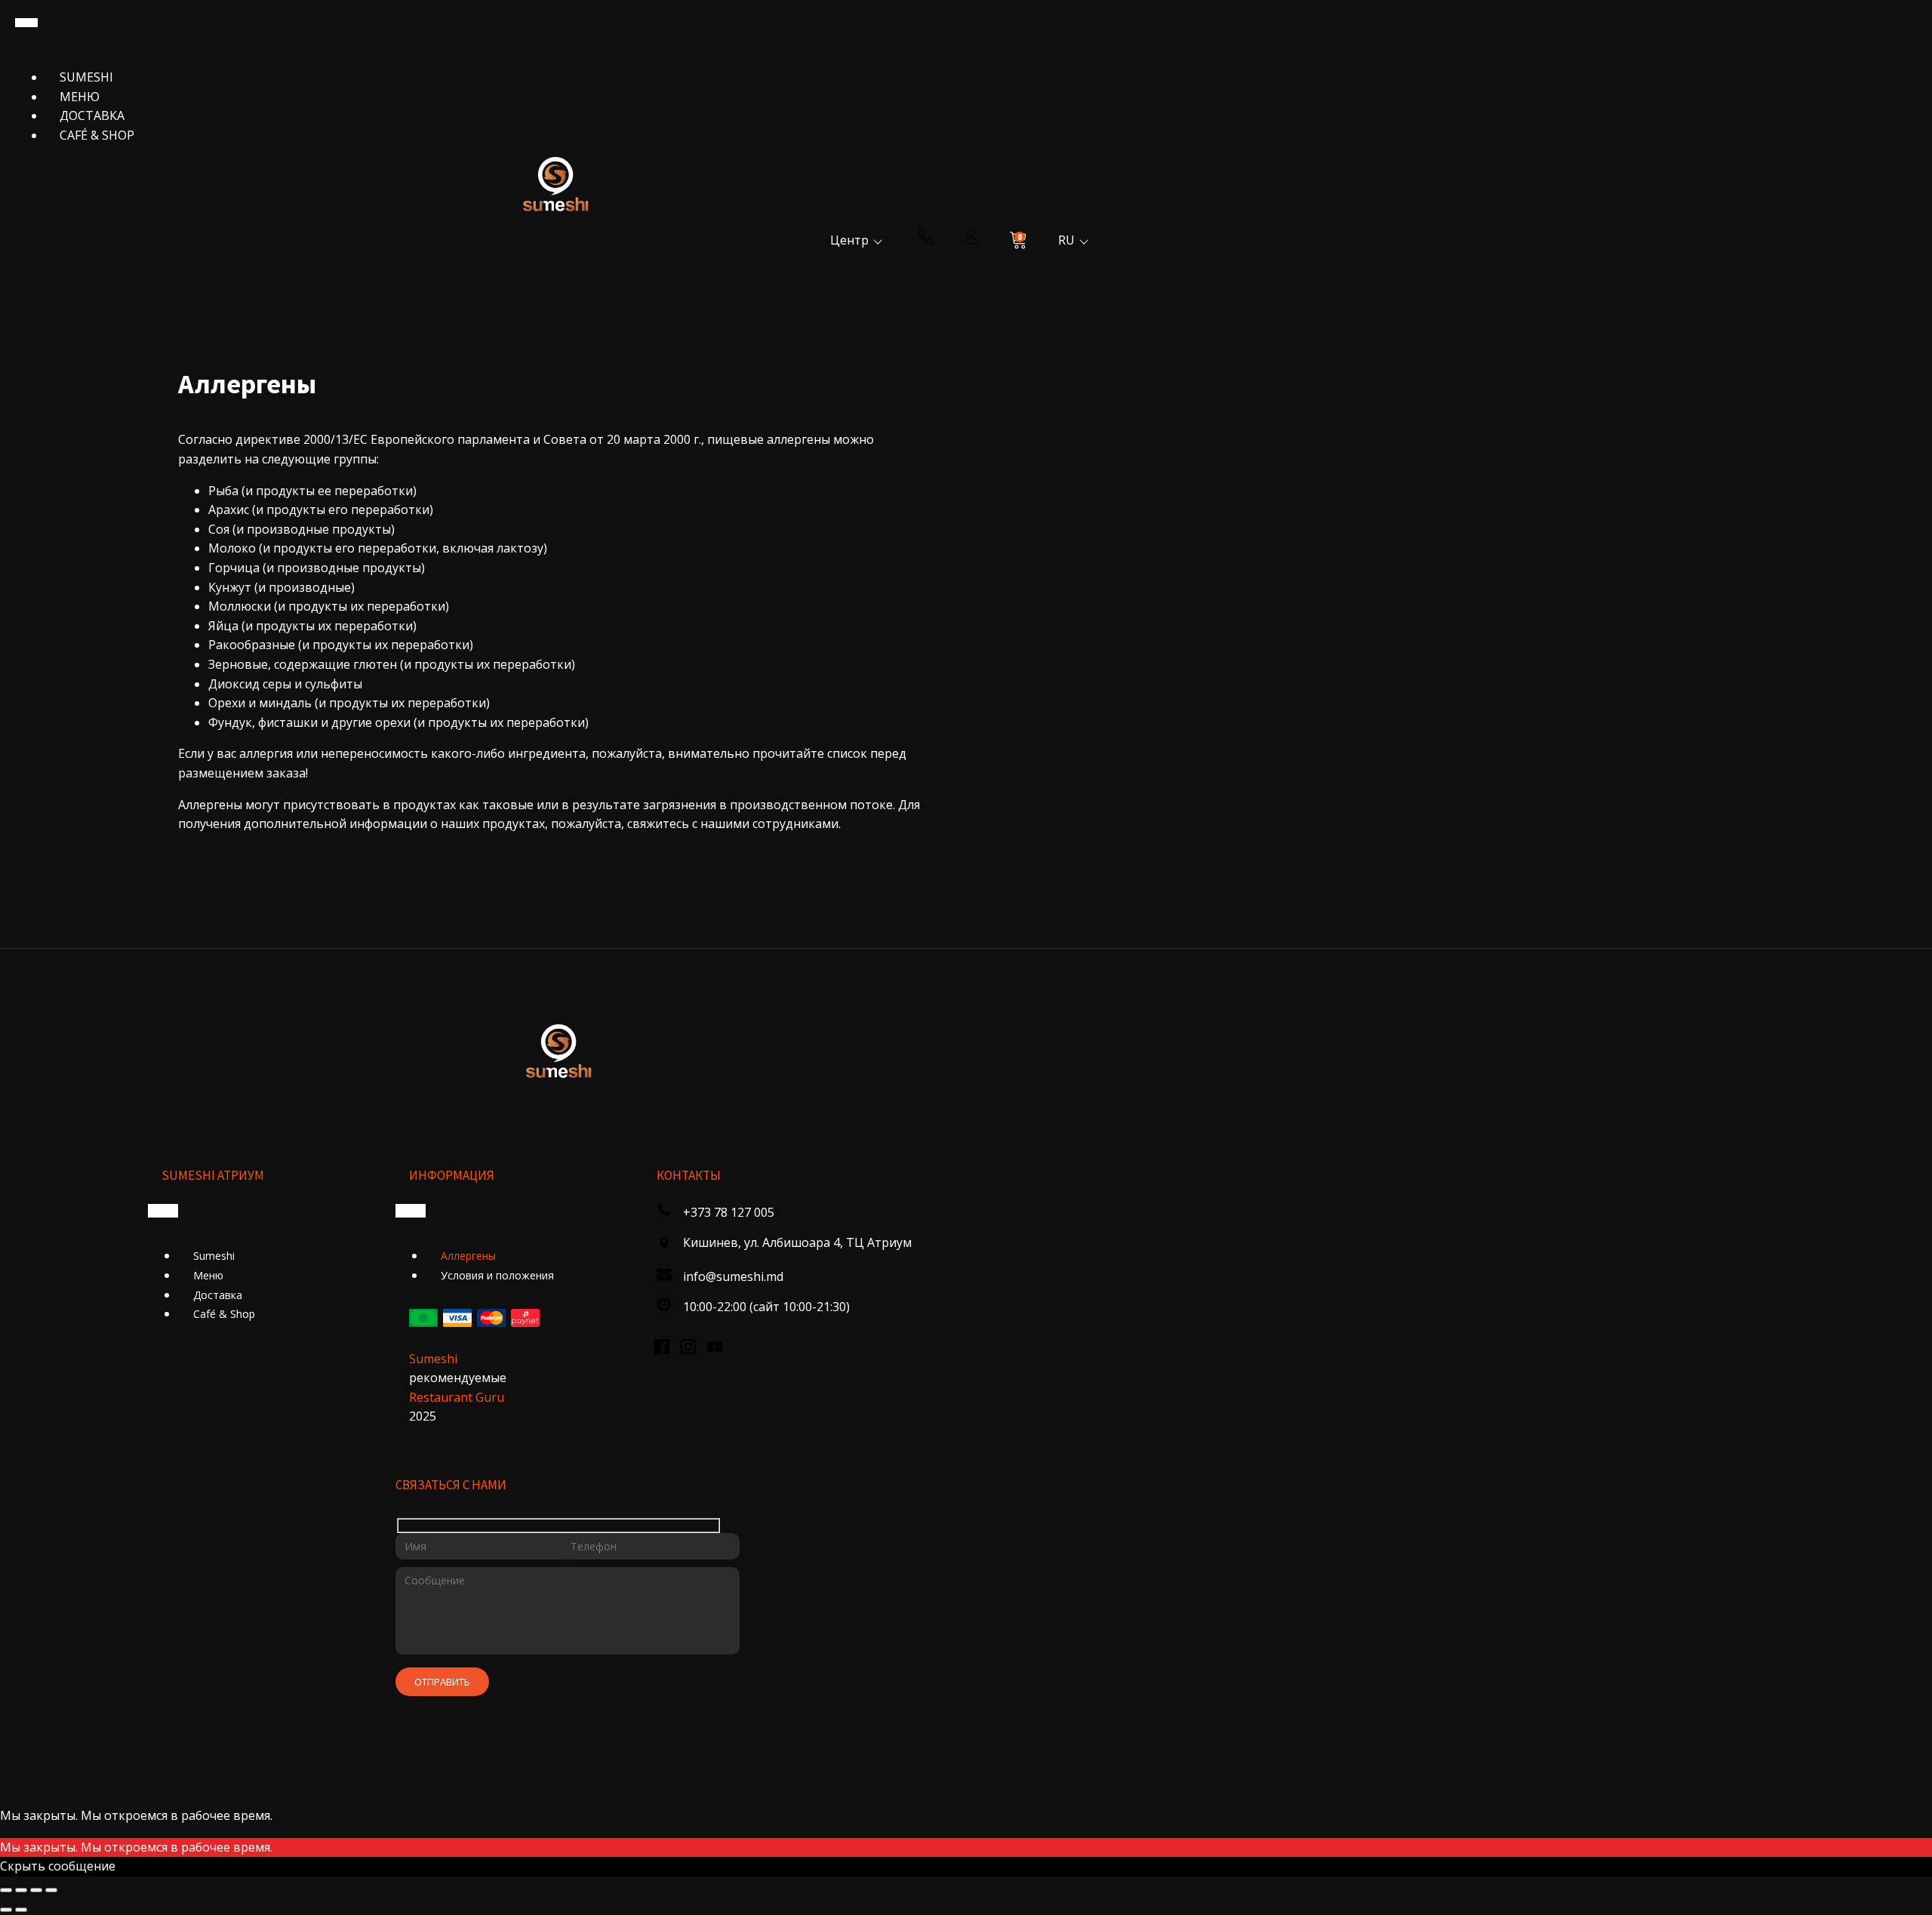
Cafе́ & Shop (97, 135)
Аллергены (468, 1256)
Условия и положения (497, 1275)
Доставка (92, 115)
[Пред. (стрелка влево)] (6, 1910)
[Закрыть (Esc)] (51, 1890)
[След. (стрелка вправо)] (21, 1910)
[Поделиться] (36, 1890)
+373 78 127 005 (729, 1212)
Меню (80, 97)
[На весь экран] (21, 1890)
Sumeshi (86, 77)
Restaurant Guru (457, 1397)
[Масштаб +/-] (6, 1890)
